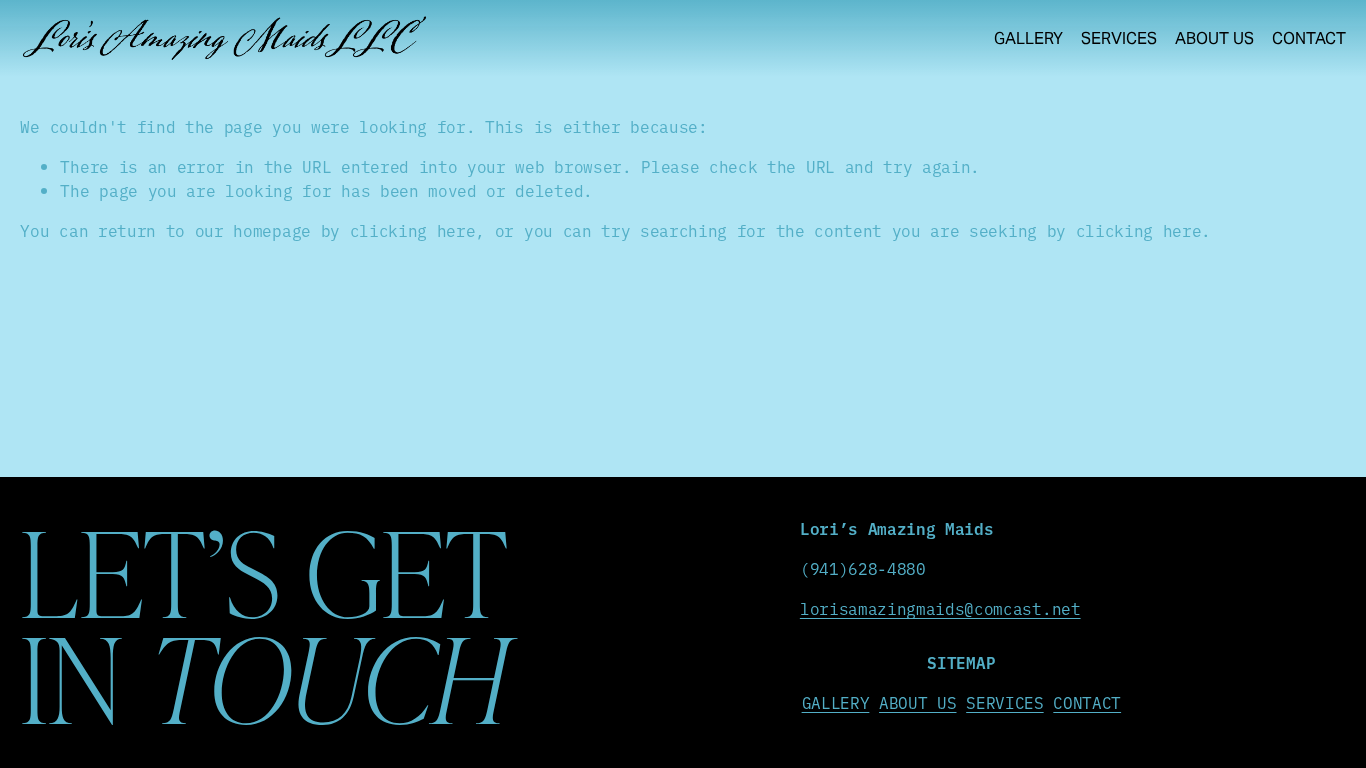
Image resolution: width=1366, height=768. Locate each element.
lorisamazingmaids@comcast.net (940, 608)
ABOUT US (917, 702)
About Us (1214, 38)
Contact (1309, 38)
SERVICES (1004, 702)
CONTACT (1087, 702)
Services (1119, 38)
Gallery (1028, 38)
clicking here (413, 230)
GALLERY (836, 702)
